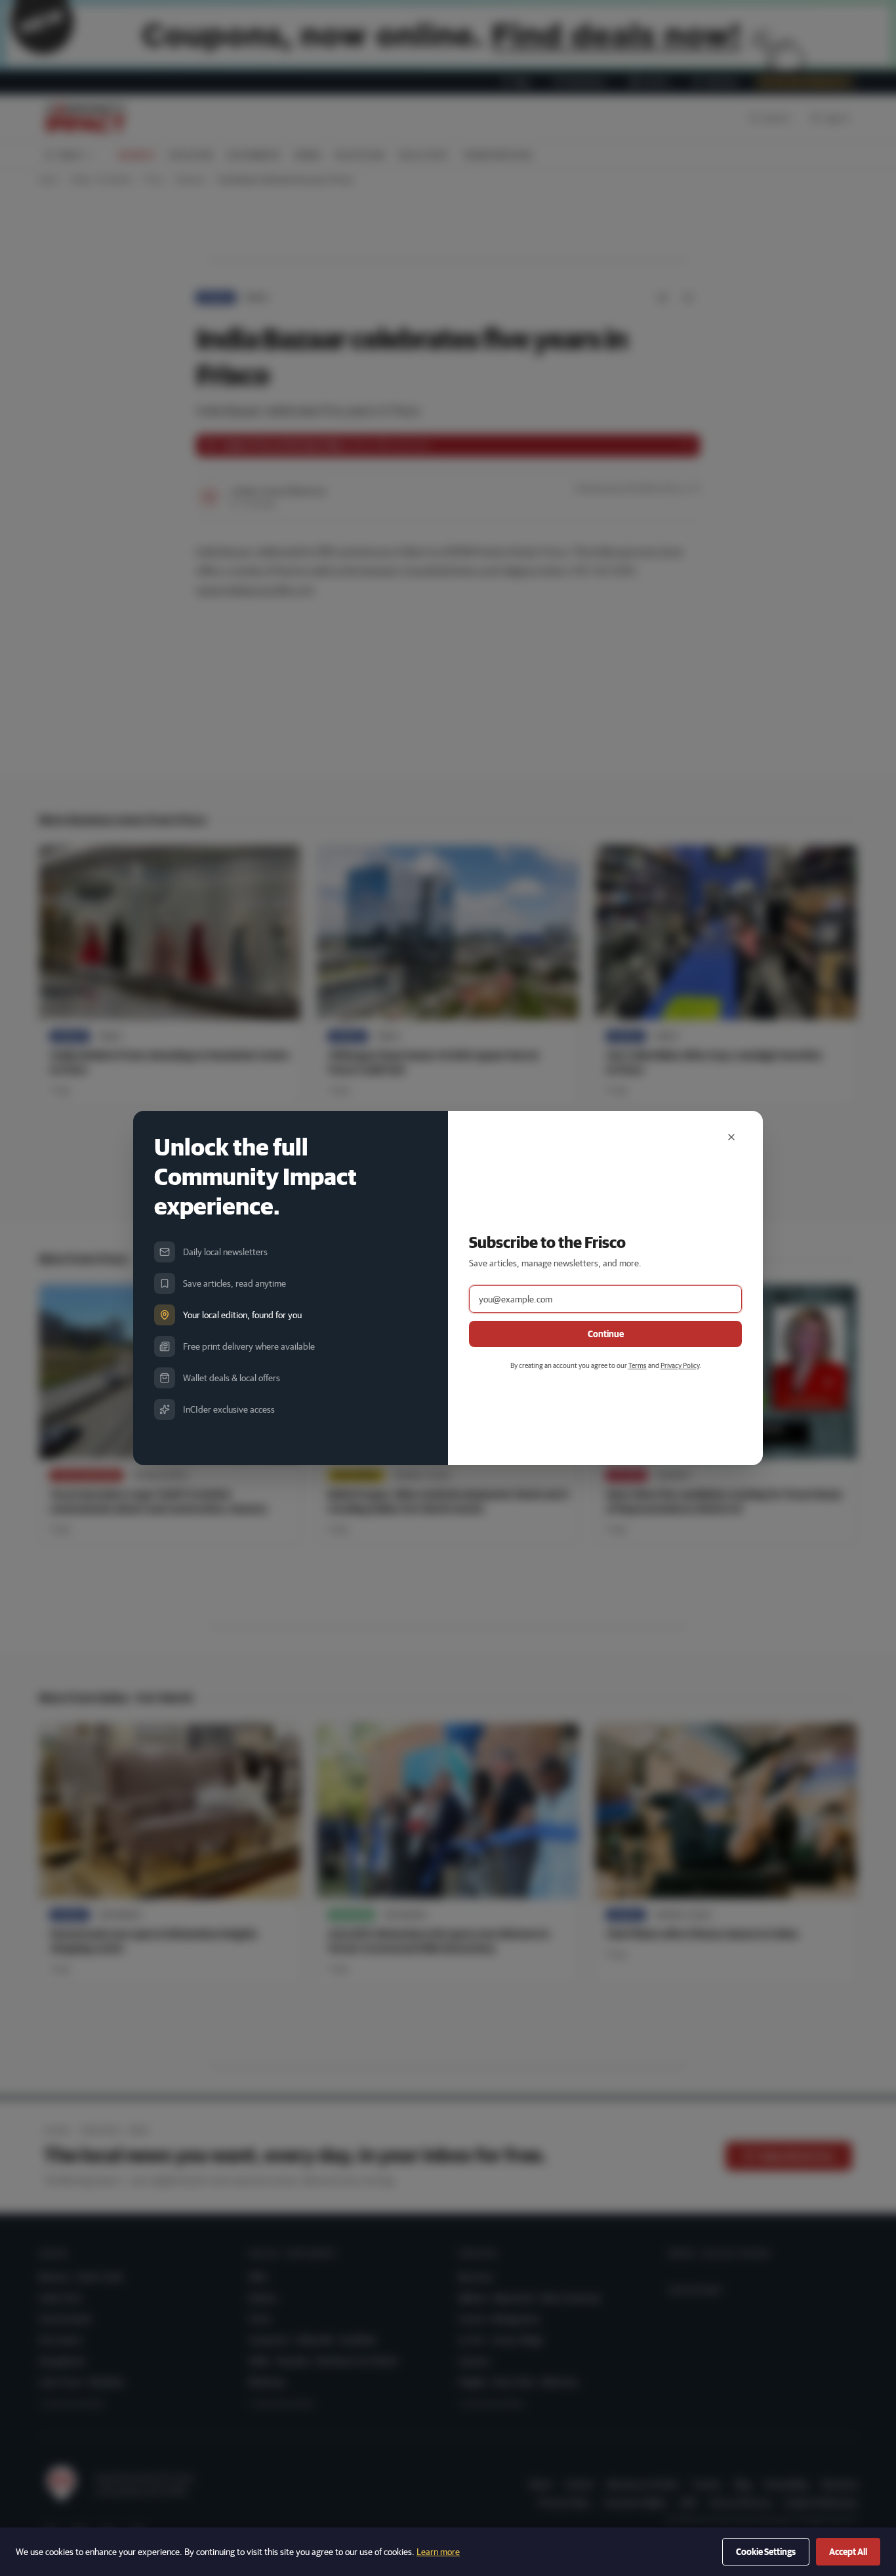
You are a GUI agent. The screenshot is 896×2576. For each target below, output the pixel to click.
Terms (638, 1365)
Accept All (848, 2552)
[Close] (731, 1137)
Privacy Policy (680, 1365)
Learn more (438, 2552)
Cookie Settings (766, 2552)
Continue (606, 1334)
